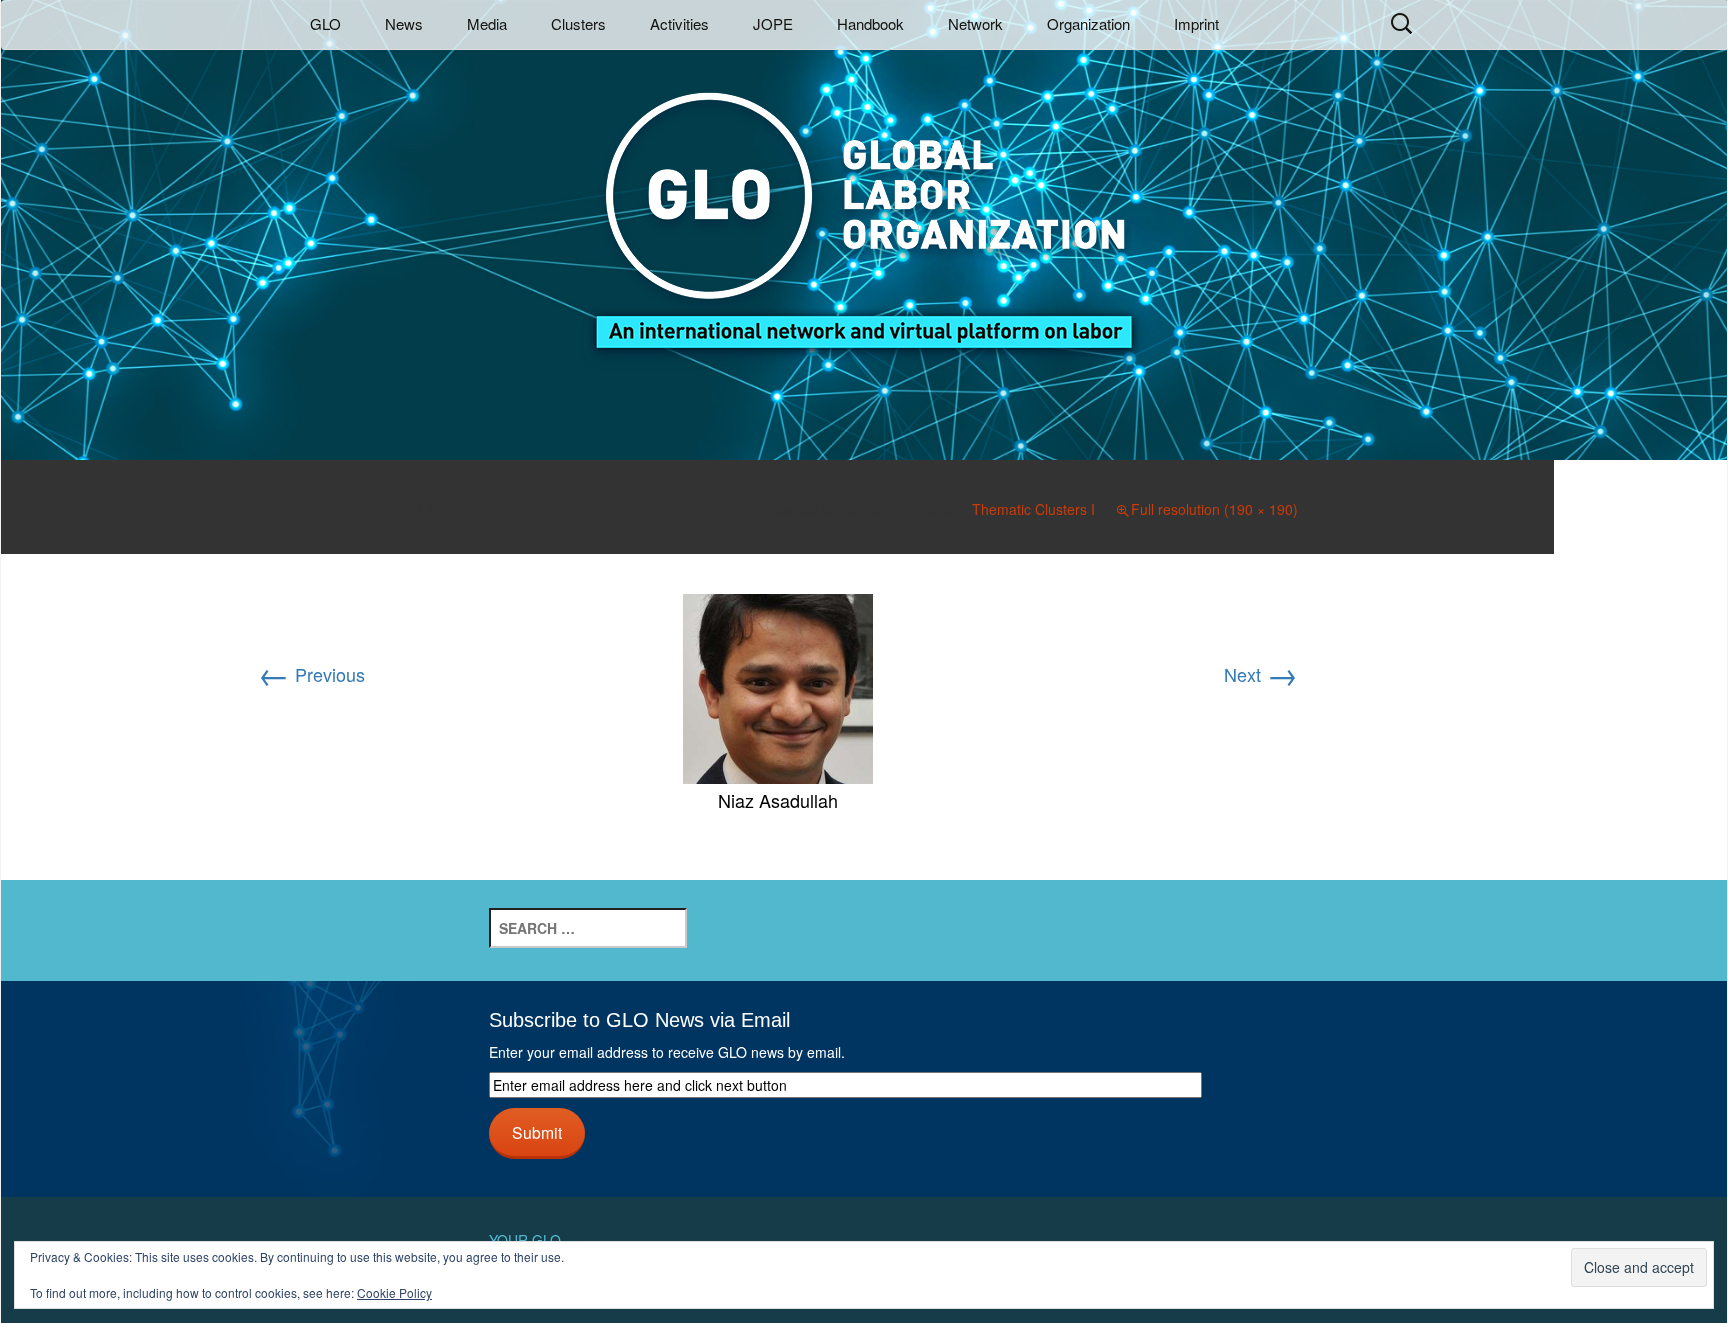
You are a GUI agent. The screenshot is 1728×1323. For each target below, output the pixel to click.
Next (1261, 674)
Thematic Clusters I (1033, 509)
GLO (325, 23)
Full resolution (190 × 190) (1214, 509)
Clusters (578, 23)
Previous (311, 674)
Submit (537, 1132)
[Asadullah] (778, 686)
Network (975, 23)
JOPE (773, 23)
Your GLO (525, 1240)
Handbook (870, 23)
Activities (679, 23)
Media (487, 23)
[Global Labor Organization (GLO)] (864, 205)
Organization (1088, 23)
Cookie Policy (394, 1292)
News (404, 23)
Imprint (1196, 23)
